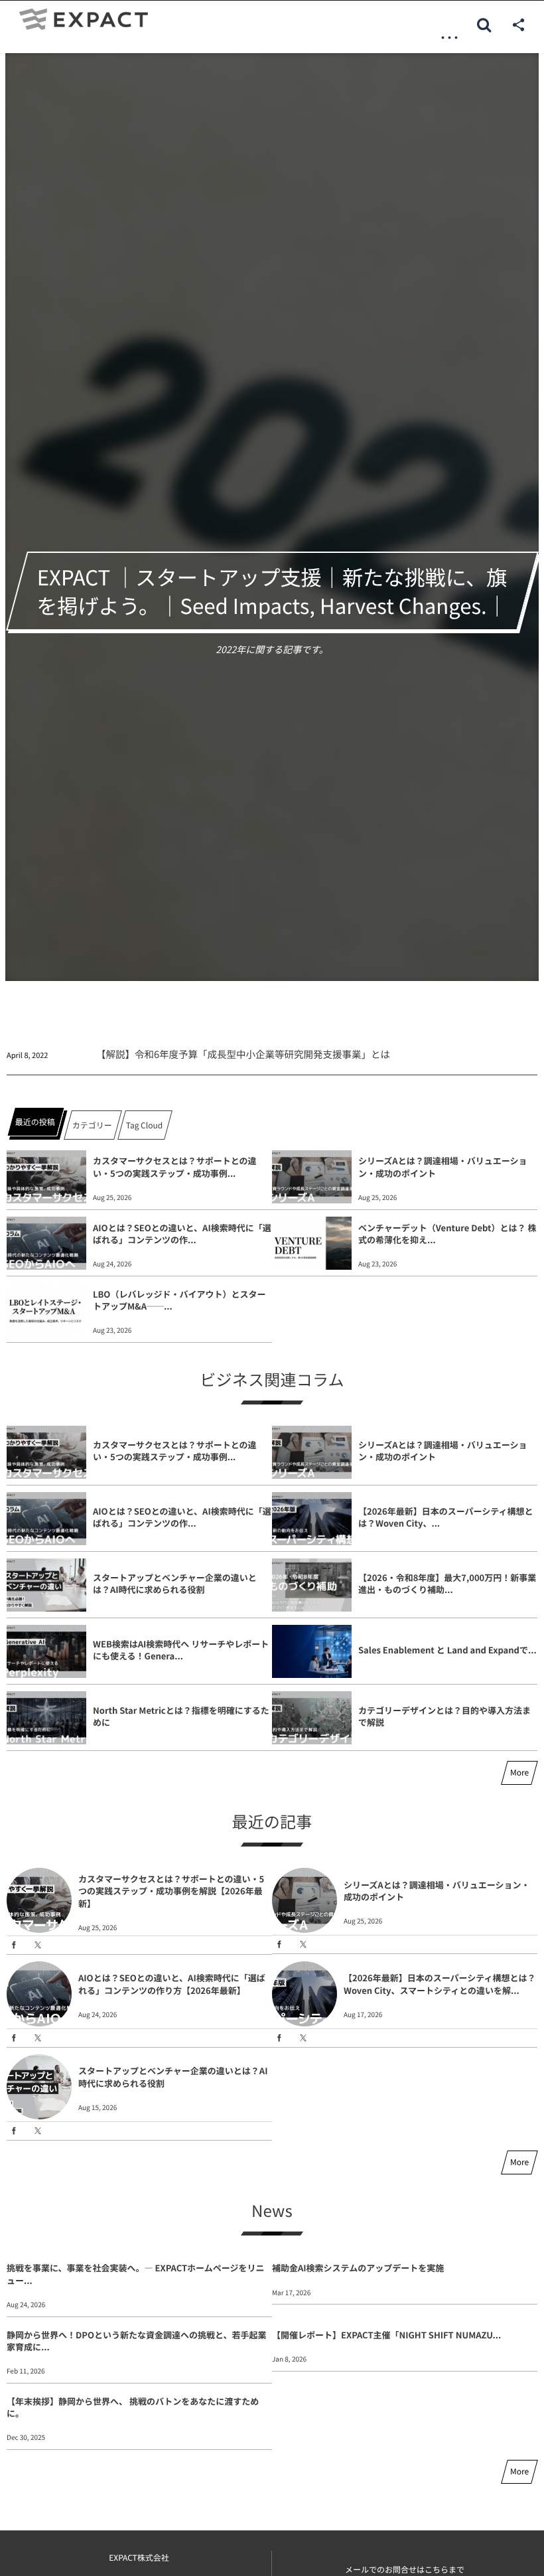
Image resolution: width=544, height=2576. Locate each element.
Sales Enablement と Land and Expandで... (447, 1650)
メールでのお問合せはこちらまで (405, 2570)
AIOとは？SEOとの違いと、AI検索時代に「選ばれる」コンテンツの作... (182, 1234)
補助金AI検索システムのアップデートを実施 (358, 2268)
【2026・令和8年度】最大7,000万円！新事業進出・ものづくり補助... (447, 1583)
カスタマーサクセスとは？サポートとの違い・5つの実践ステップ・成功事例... (175, 1167)
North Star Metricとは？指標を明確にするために (181, 1716)
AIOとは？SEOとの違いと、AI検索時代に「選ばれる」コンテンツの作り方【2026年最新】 (172, 1984)
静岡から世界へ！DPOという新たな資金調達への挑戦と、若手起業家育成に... (136, 2341)
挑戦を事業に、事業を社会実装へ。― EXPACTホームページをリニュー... (135, 2274)
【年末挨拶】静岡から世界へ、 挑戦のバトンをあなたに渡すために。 (133, 2407)
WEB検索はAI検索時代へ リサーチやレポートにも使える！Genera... (181, 1650)
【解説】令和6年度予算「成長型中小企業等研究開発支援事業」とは (243, 1054)
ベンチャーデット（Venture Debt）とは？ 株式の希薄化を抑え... (447, 1234)
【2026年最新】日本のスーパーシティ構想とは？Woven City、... (446, 1517)
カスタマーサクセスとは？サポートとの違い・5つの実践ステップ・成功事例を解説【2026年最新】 (171, 1891)
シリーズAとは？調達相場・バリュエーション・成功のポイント (442, 1167)
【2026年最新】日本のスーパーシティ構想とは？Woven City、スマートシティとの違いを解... (440, 1984)
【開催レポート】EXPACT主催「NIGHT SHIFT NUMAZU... (386, 2335)
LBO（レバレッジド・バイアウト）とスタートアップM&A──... (179, 1300)
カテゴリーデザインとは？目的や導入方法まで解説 (444, 1716)
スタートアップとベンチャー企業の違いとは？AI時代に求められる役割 (175, 1583)
